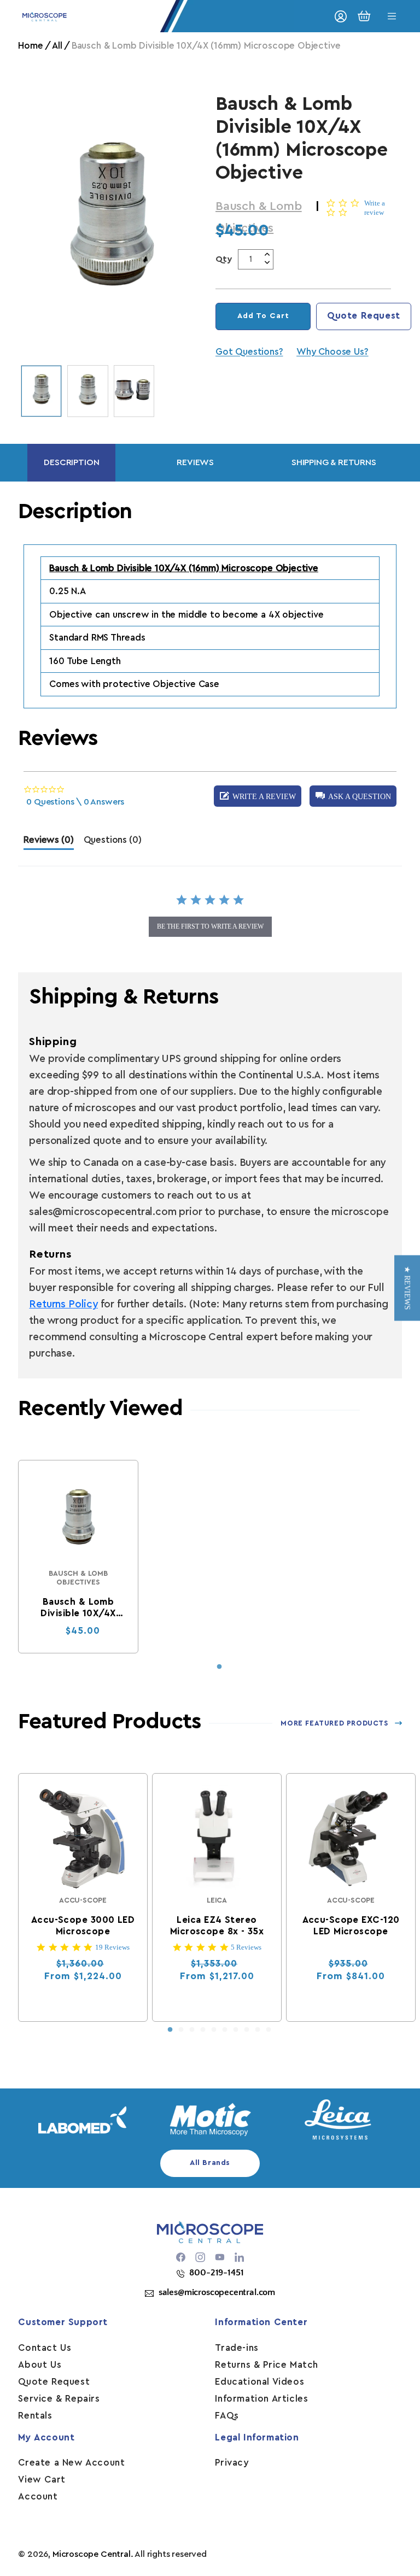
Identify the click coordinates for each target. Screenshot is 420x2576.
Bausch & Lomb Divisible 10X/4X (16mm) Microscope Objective (78, 1608)
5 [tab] (214, 2030)
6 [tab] (225, 2030)
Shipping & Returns (334, 462)
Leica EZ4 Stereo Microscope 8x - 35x (217, 1926)
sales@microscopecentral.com (217, 2292)
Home (30, 46)
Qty (224, 259)
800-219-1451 (216, 2273)
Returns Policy (63, 1304)
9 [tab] (258, 2030)
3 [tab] (192, 2030)
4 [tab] (203, 2030)
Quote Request (364, 316)
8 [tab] (247, 2030)
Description (71, 462)
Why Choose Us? (332, 352)
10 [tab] (269, 2030)
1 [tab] (219, 1667)
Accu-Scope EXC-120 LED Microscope (351, 1926)
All (57, 46)
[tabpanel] (78, 1557)
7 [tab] (236, 2030)
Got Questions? (249, 352)
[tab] (48, 843)
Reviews (195, 462)
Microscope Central (92, 2554)
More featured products (334, 1723)
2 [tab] (181, 2030)
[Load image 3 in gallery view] (134, 391)
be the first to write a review (210, 926)
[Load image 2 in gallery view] (88, 391)
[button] (353, 796)
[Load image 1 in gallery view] (41, 391)
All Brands (210, 2163)
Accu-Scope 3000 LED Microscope (83, 1926)
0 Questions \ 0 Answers (75, 802)
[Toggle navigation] (392, 16)
